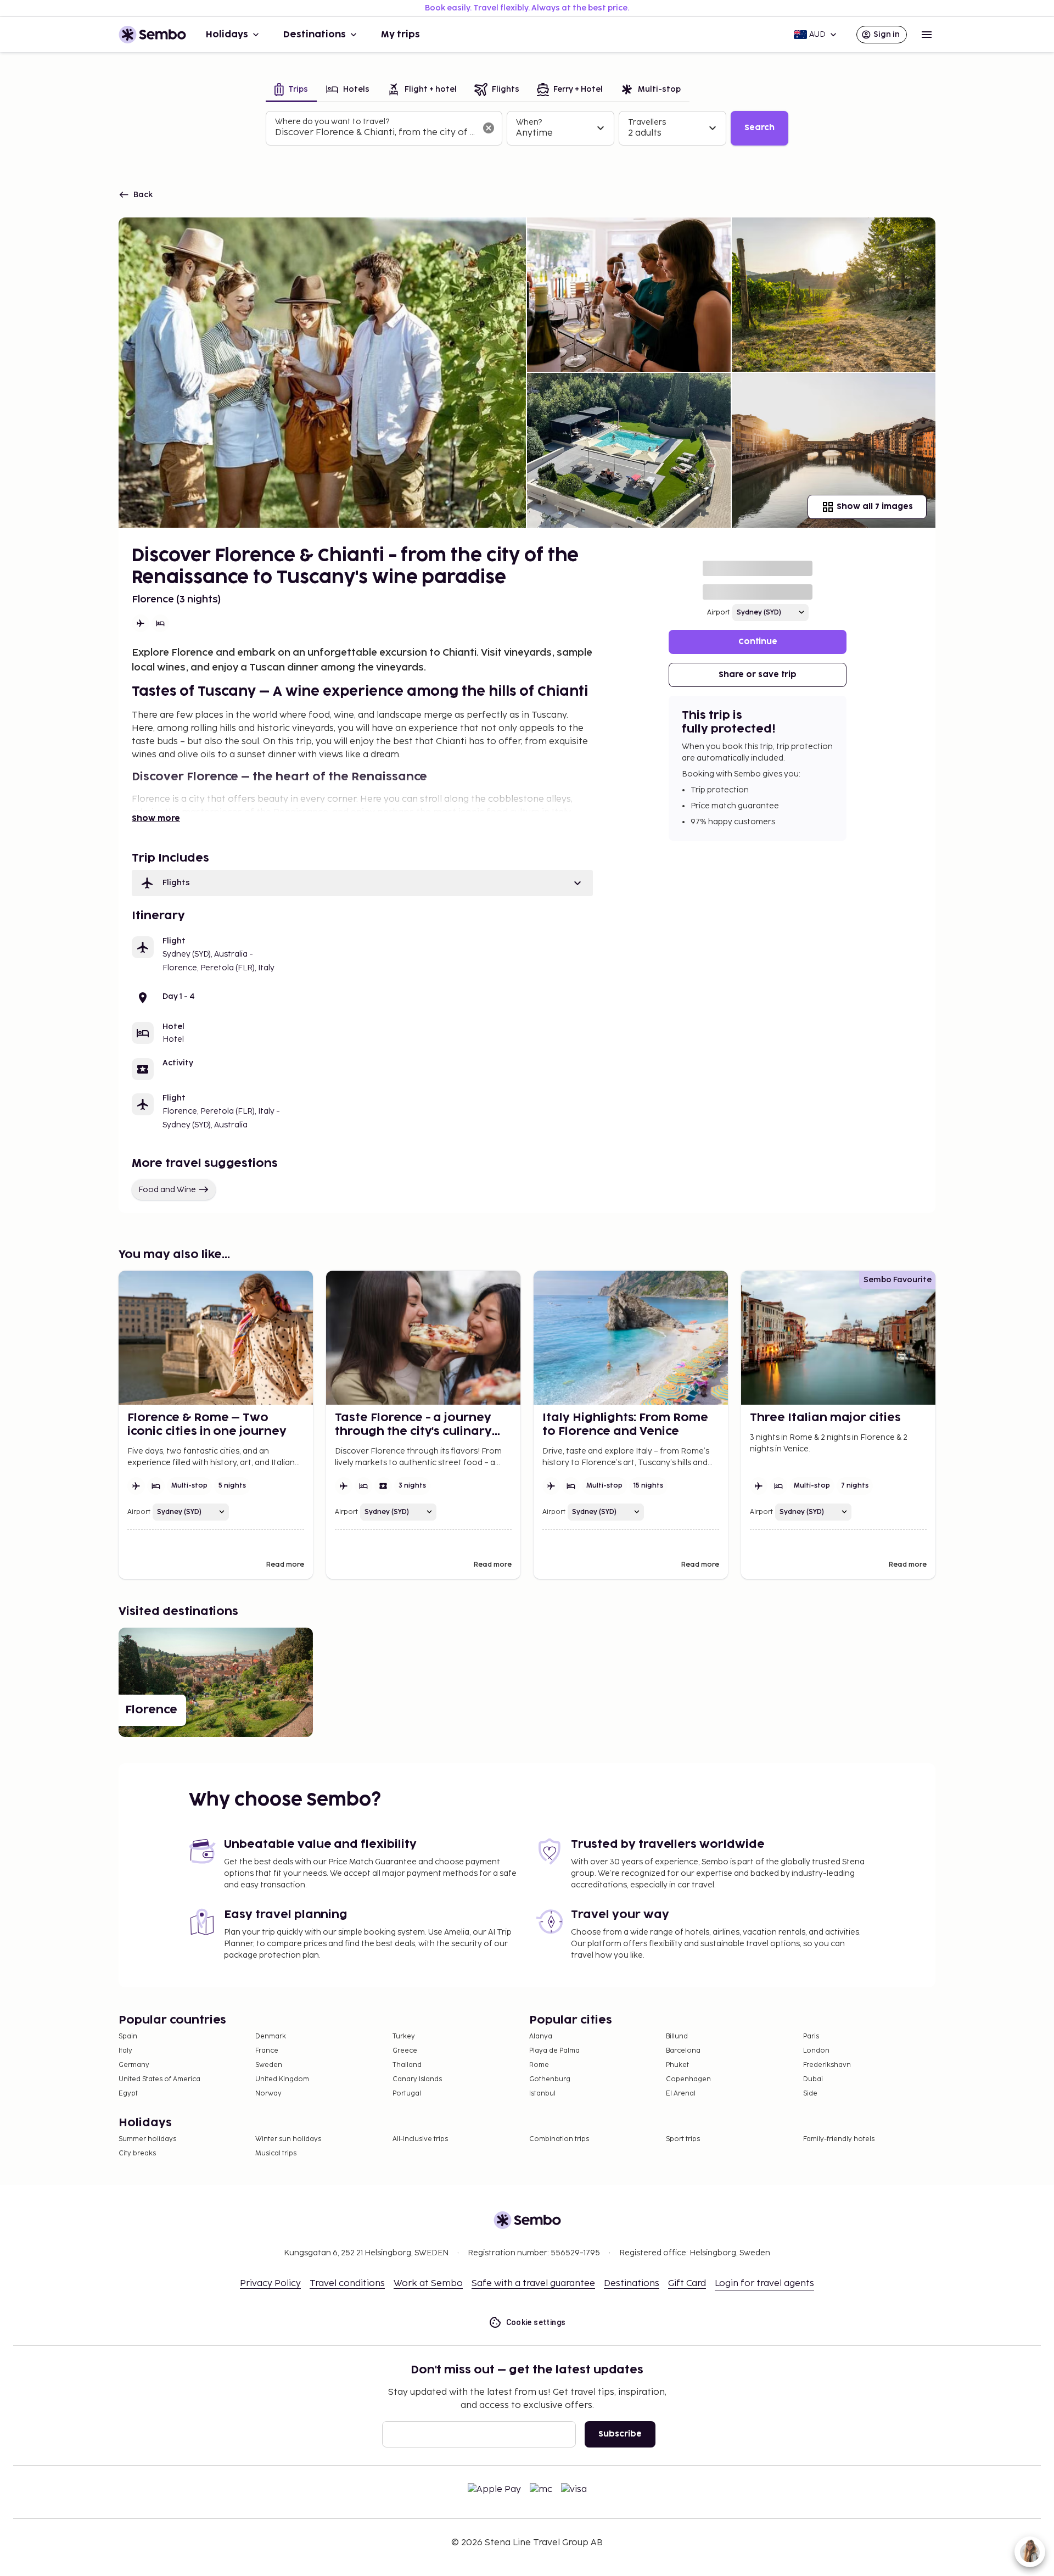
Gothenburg (550, 2079)
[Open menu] (927, 35)
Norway (268, 2094)
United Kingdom (282, 2079)
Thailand (407, 2065)
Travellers (647, 122)
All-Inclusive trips (420, 2139)
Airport (719, 613)
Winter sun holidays (288, 2139)
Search (759, 128)
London (816, 2051)
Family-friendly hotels (839, 2139)
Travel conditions (347, 2284)
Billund (677, 2036)
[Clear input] (489, 128)
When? (529, 122)
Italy (125, 2051)
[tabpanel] (527, 128)
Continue (758, 642)
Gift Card (687, 2284)
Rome (539, 2065)
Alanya (541, 2036)
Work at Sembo (428, 2284)
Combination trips (559, 2139)
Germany (134, 2065)
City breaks (137, 2153)
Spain (128, 2036)
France (267, 2051)
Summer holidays (147, 2139)
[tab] (291, 90)
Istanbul (542, 2094)
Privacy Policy (270, 2284)
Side (810, 2094)
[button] (362, 883)
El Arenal (681, 2094)
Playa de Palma (554, 2051)
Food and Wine (167, 1190)
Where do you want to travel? (332, 122)
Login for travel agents (764, 2284)
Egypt (128, 2094)
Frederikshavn (827, 2065)
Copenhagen (688, 2079)
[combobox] (375, 133)
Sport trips (683, 2139)
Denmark (271, 2036)
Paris (811, 2036)
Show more (156, 818)
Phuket (677, 2065)
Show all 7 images (875, 507)
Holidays (227, 35)
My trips (400, 35)
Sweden (269, 2065)
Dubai (813, 2079)
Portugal (407, 2094)
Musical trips (276, 2153)
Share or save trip (758, 675)
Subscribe (620, 2434)
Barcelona (683, 2051)
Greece (405, 2051)
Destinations (315, 35)
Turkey (404, 2036)
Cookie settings (536, 2322)
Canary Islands (417, 2079)
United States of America (159, 2079)
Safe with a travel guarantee (533, 2284)
